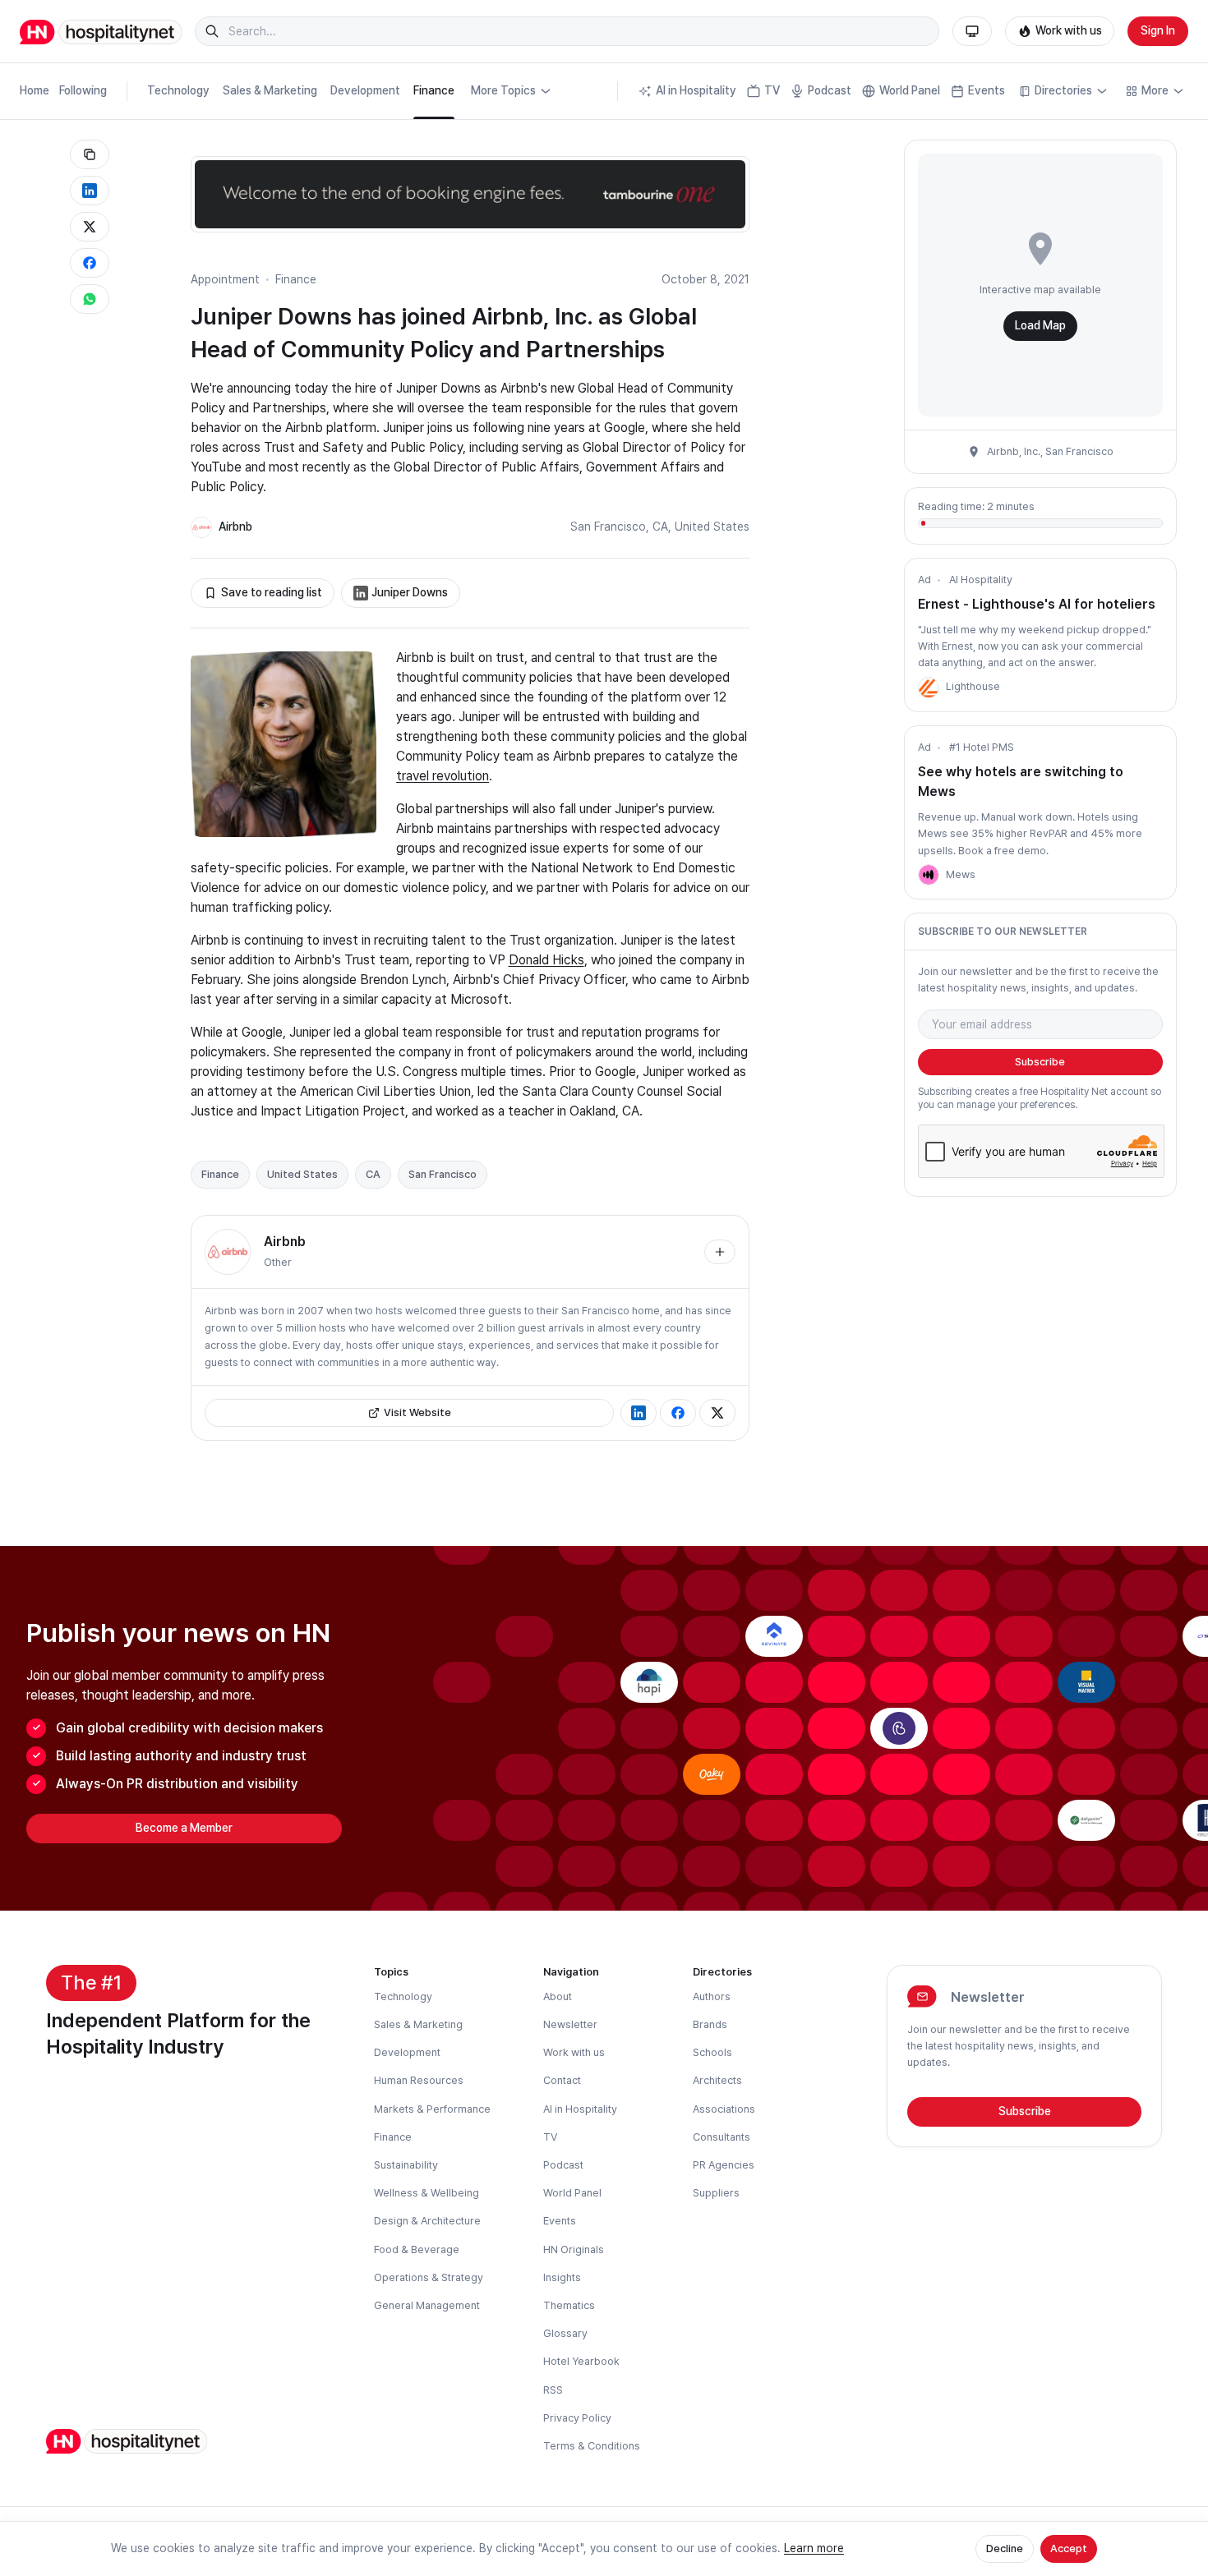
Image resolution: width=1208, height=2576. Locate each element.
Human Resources (419, 2080)
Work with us (1069, 30)
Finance (434, 90)
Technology (178, 90)
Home (35, 90)
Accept (1069, 2548)
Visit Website (417, 1412)
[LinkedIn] (639, 1413)
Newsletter (570, 2024)
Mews (961, 874)
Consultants (722, 2137)
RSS (553, 2390)
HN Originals (574, 2249)
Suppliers (716, 2193)
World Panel (910, 90)
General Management (427, 2305)
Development (365, 90)
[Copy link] (90, 154)
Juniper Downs (410, 592)
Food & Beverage (417, 2249)
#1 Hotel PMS (982, 747)
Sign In (1158, 30)
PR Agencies (724, 2165)
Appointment (225, 279)
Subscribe (1040, 1062)
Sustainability (406, 2165)
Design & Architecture (427, 2221)
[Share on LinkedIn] (90, 191)
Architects (717, 2080)
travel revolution (443, 776)
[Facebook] (678, 1413)
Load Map (1040, 325)
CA (660, 527)
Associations (724, 2109)
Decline (1005, 2548)
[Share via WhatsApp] (90, 299)
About (558, 1996)
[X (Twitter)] (717, 1413)
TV (772, 90)
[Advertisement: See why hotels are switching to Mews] (929, 875)
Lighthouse (973, 686)
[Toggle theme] (972, 31)
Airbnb (235, 527)
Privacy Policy (577, 2418)
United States (712, 527)
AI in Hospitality (696, 90)
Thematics (569, 2305)
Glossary (565, 2333)
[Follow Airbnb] (720, 1252)
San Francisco (608, 527)
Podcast (830, 90)
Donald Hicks (546, 960)
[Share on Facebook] (90, 263)
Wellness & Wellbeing (426, 2193)
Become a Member (184, 1828)
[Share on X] (90, 227)
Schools (712, 2052)
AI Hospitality (981, 580)
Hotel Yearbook (581, 2361)
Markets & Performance (432, 2109)
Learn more (814, 2548)
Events (987, 90)
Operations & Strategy (429, 2277)
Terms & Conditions (592, 2446)
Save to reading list (272, 592)
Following (83, 90)
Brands (710, 2024)
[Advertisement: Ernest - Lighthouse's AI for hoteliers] (929, 688)
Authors (712, 1996)
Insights (562, 2277)
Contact (562, 2080)
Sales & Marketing (270, 90)
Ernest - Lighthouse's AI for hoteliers (1037, 604)
